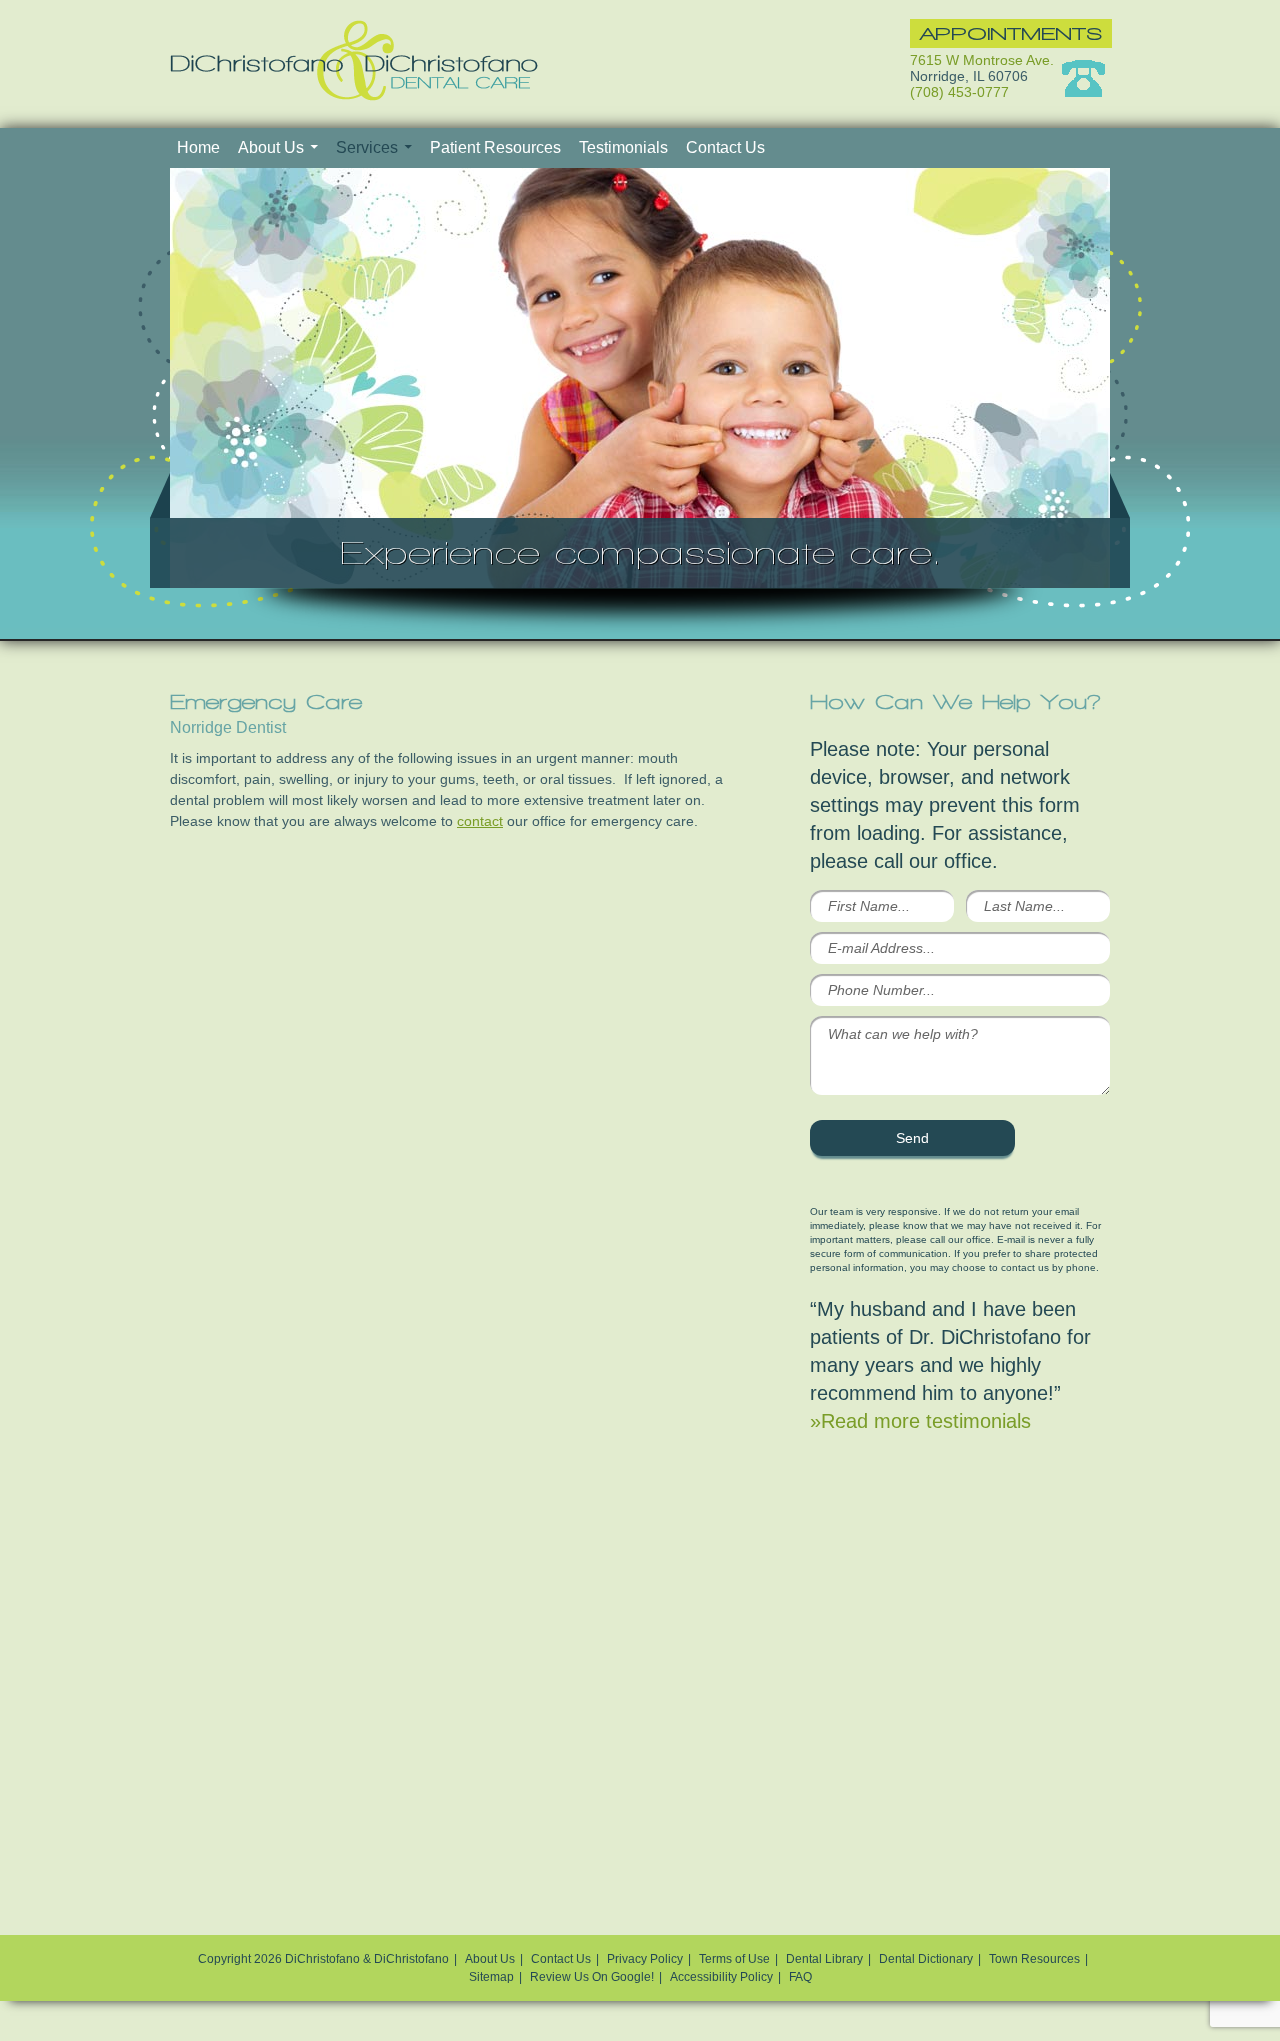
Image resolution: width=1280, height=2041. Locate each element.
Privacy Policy (645, 1959)
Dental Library (824, 1959)
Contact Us (725, 147)
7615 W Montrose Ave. (982, 60)
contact (480, 821)
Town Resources (1034, 1959)
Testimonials (623, 147)
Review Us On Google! (592, 1977)
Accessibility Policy (721, 1977)
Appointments (1011, 33)
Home (198, 147)
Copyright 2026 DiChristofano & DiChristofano (323, 1959)
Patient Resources (495, 147)
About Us (271, 147)
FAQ (800, 1977)
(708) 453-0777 (959, 92)
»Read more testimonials (920, 1421)
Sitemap (491, 1977)
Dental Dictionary (926, 1959)
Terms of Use (734, 1959)
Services (367, 147)
